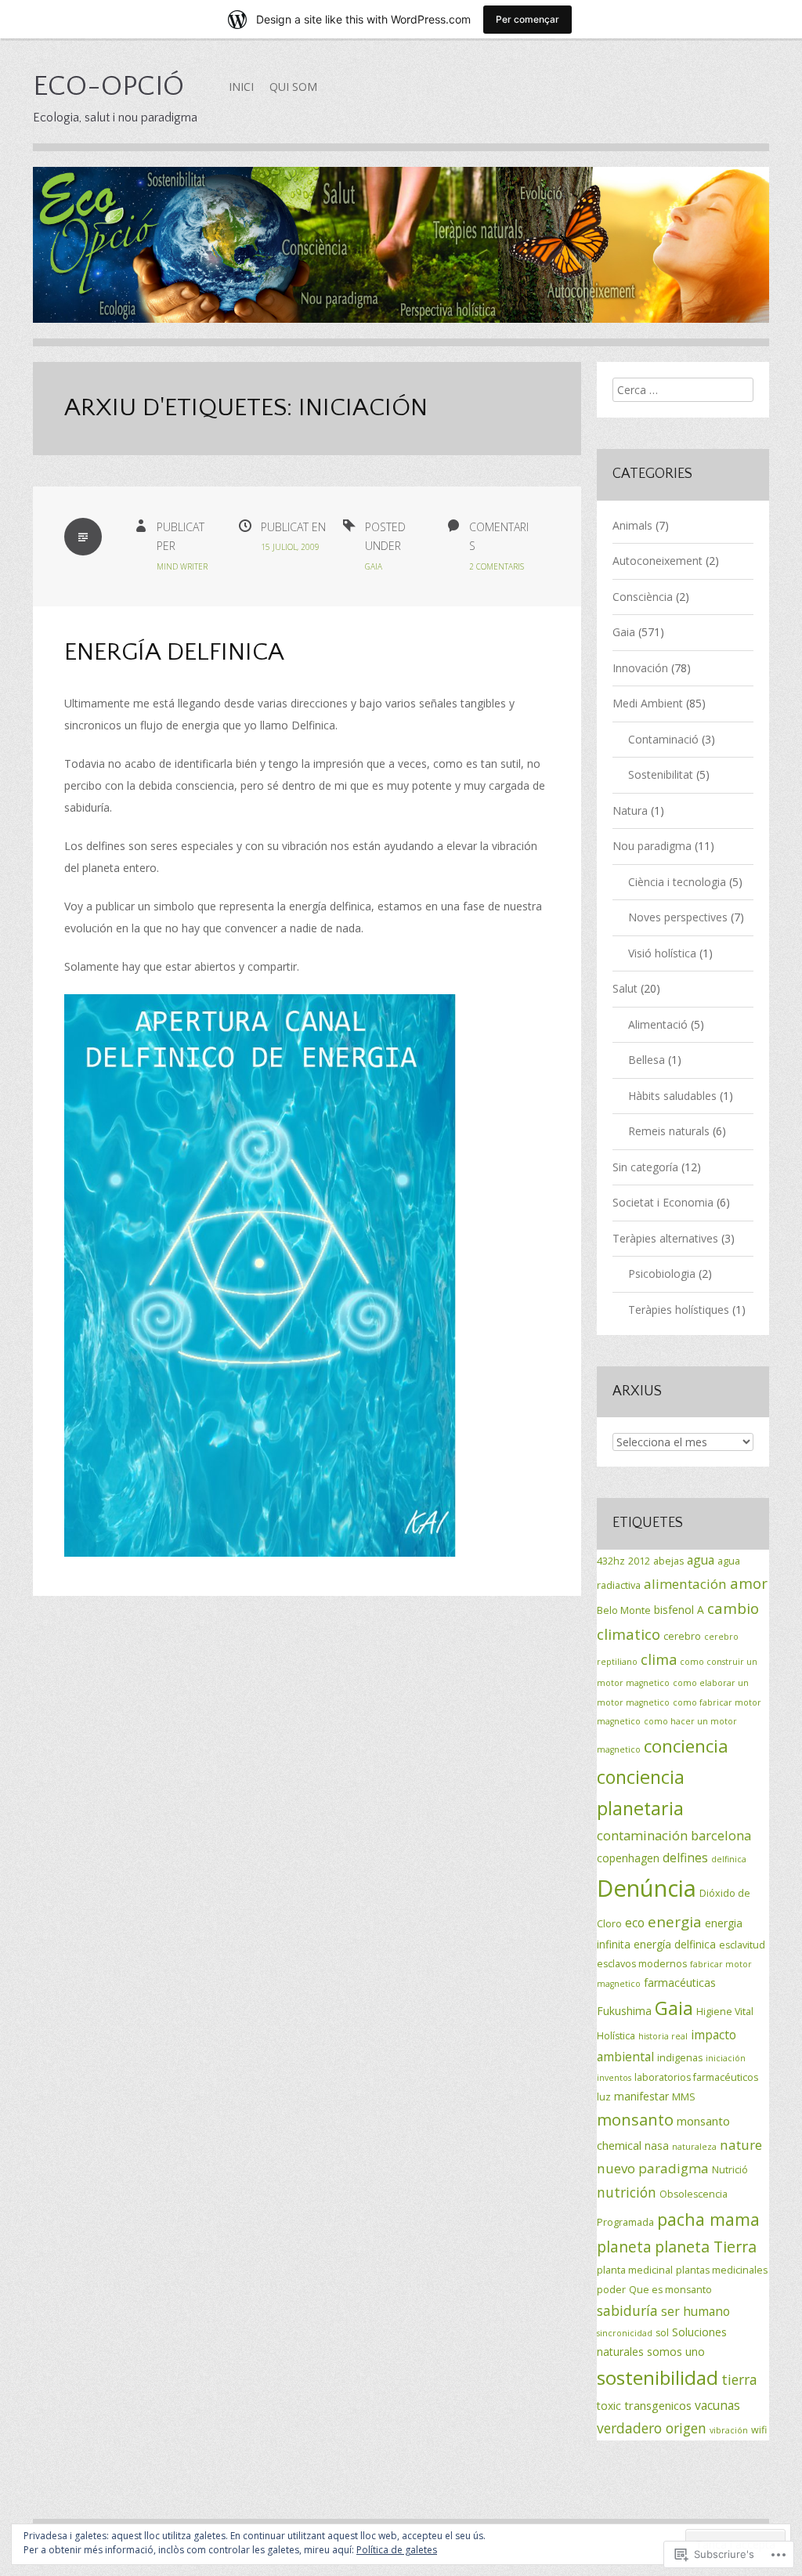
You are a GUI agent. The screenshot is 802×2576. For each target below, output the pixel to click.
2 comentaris (497, 566)
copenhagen (628, 1858)
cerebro (682, 1636)
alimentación (685, 1584)
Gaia (374, 566)
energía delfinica (675, 1944)
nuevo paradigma (653, 2168)
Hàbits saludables (672, 1096)
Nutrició (730, 2170)
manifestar (641, 2096)
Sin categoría (645, 1167)
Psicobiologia (662, 1274)
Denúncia (647, 1888)
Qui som (293, 87)
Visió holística (662, 953)
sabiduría (627, 2310)
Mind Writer (182, 566)
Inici (241, 87)
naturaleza (694, 2147)
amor (749, 1583)
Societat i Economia (663, 1202)
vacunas (717, 2405)
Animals (632, 525)
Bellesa (647, 1060)
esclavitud (742, 1945)
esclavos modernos (642, 1964)
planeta (624, 2247)
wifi (759, 2430)
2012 (639, 1561)
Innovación (640, 668)
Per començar (527, 19)
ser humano (695, 2311)
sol (662, 2333)
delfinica (729, 1859)
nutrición (627, 2192)
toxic (609, 2406)
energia (675, 1922)
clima (659, 1659)
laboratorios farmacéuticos (696, 2077)
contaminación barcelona (674, 1835)
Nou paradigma (652, 846)
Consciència (643, 597)
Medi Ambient (648, 703)
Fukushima (624, 2011)
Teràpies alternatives (665, 1238)
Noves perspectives (678, 917)
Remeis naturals (669, 1131)
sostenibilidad (657, 2377)
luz (604, 2097)
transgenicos (658, 2405)
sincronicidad (625, 2333)
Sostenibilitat (661, 774)
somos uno (676, 2352)
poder (611, 2290)
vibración (729, 2430)
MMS (684, 2097)
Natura (630, 810)
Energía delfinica (174, 652)
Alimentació (658, 1024)
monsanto (635, 2119)
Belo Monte (624, 1610)
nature (741, 2145)
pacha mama (708, 2219)
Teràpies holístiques (679, 1310)
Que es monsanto (670, 2290)
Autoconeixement (657, 561)
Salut (625, 988)
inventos (614, 2078)
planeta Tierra (706, 2247)
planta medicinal (635, 2270)
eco (635, 1923)
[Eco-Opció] (401, 257)
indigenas (680, 2058)
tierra (739, 2379)
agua (701, 1560)
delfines (685, 1858)
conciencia (686, 1746)
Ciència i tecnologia (677, 882)
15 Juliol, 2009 (290, 547)
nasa (657, 2145)
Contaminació (663, 739)
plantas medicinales (722, 2270)
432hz (611, 1561)
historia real (663, 2036)
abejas (668, 1561)
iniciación (726, 2058)
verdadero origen (652, 2428)
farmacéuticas (680, 1983)
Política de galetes (397, 2550)
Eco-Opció (108, 86)
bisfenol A (679, 1610)
